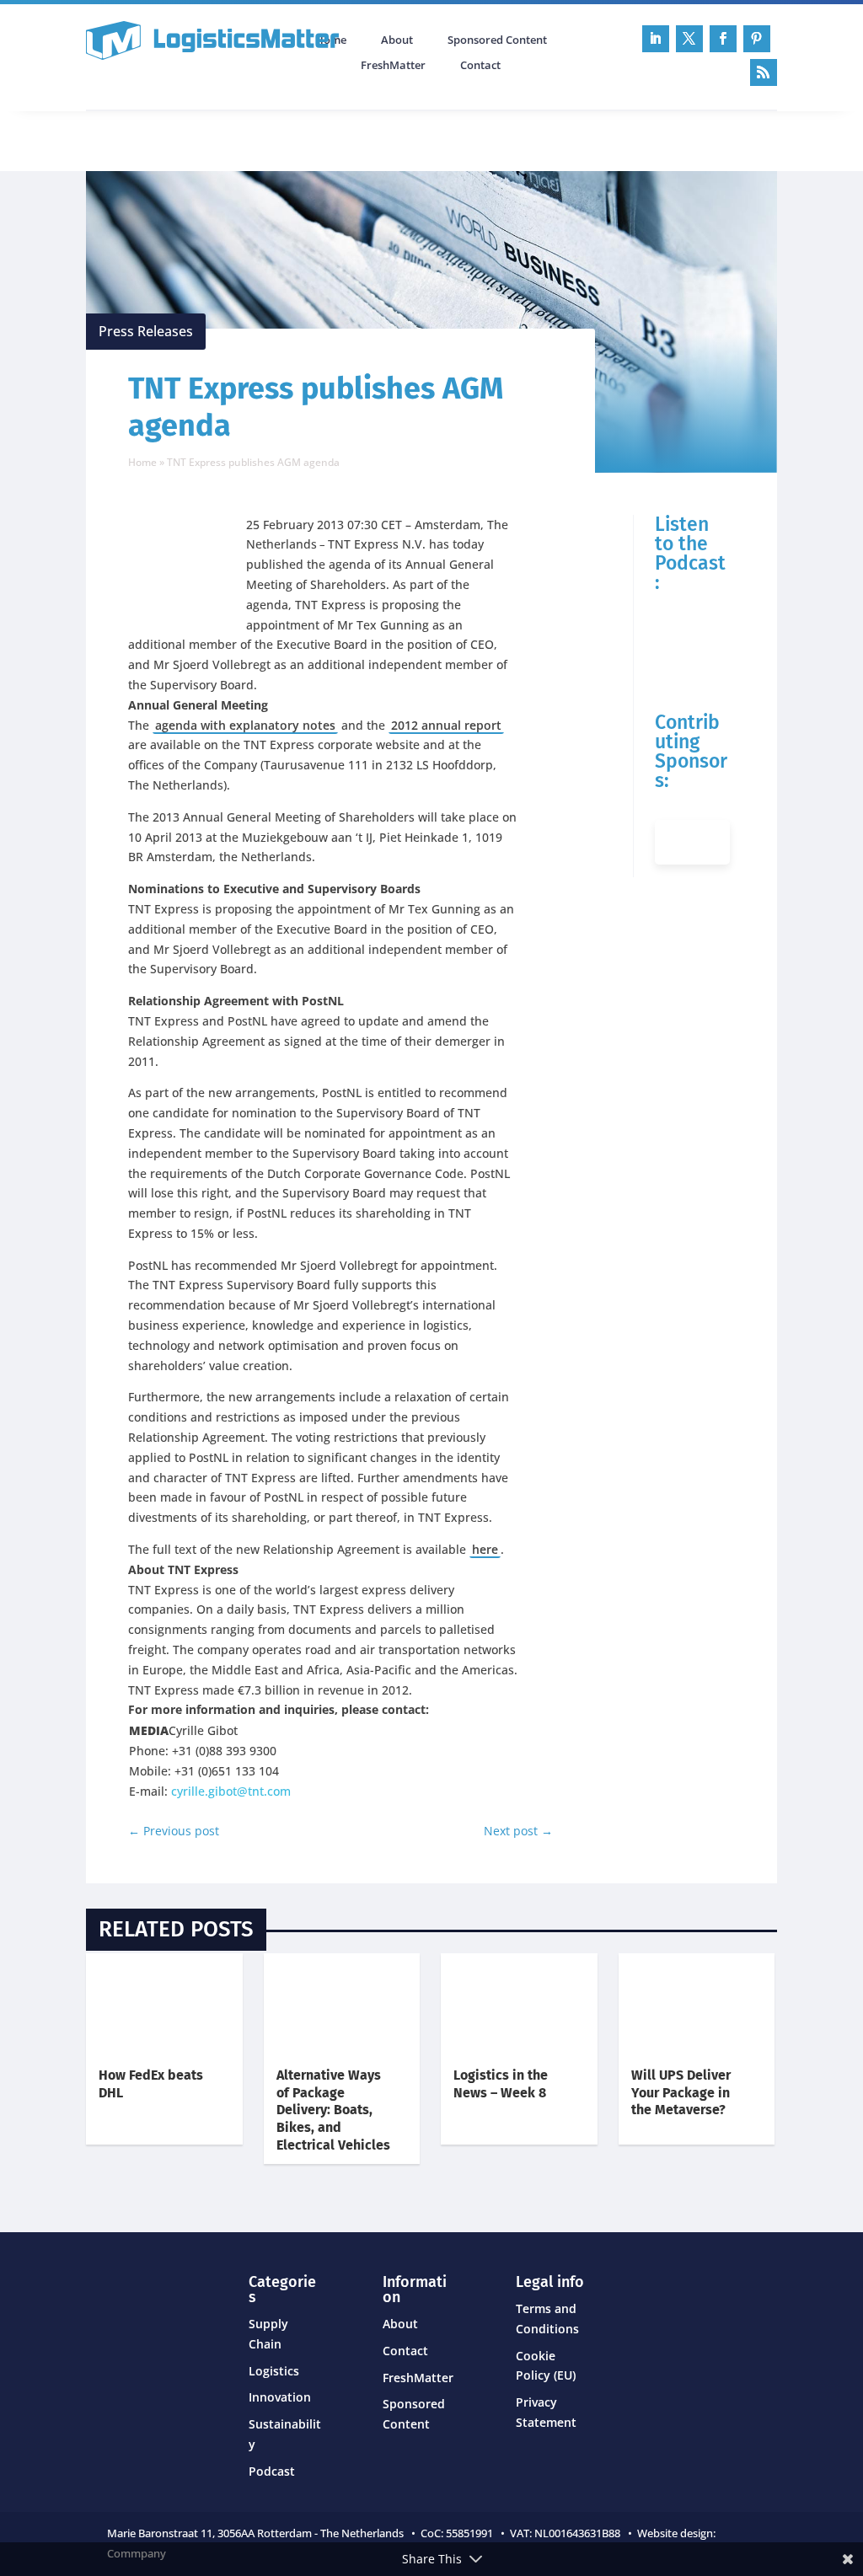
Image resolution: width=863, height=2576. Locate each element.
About (397, 40)
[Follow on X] (689, 39)
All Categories (133, 139)
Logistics (274, 2371)
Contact (480, 66)
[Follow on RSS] (764, 72)
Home (142, 462)
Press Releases (146, 331)
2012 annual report (446, 725)
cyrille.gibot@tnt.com (231, 1791)
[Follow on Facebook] (723, 39)
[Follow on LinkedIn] (656, 39)
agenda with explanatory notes (245, 725)
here (485, 1549)
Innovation (280, 2397)
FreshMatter (393, 66)
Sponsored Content (497, 40)
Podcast (266, 139)
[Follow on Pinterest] (757, 39)
